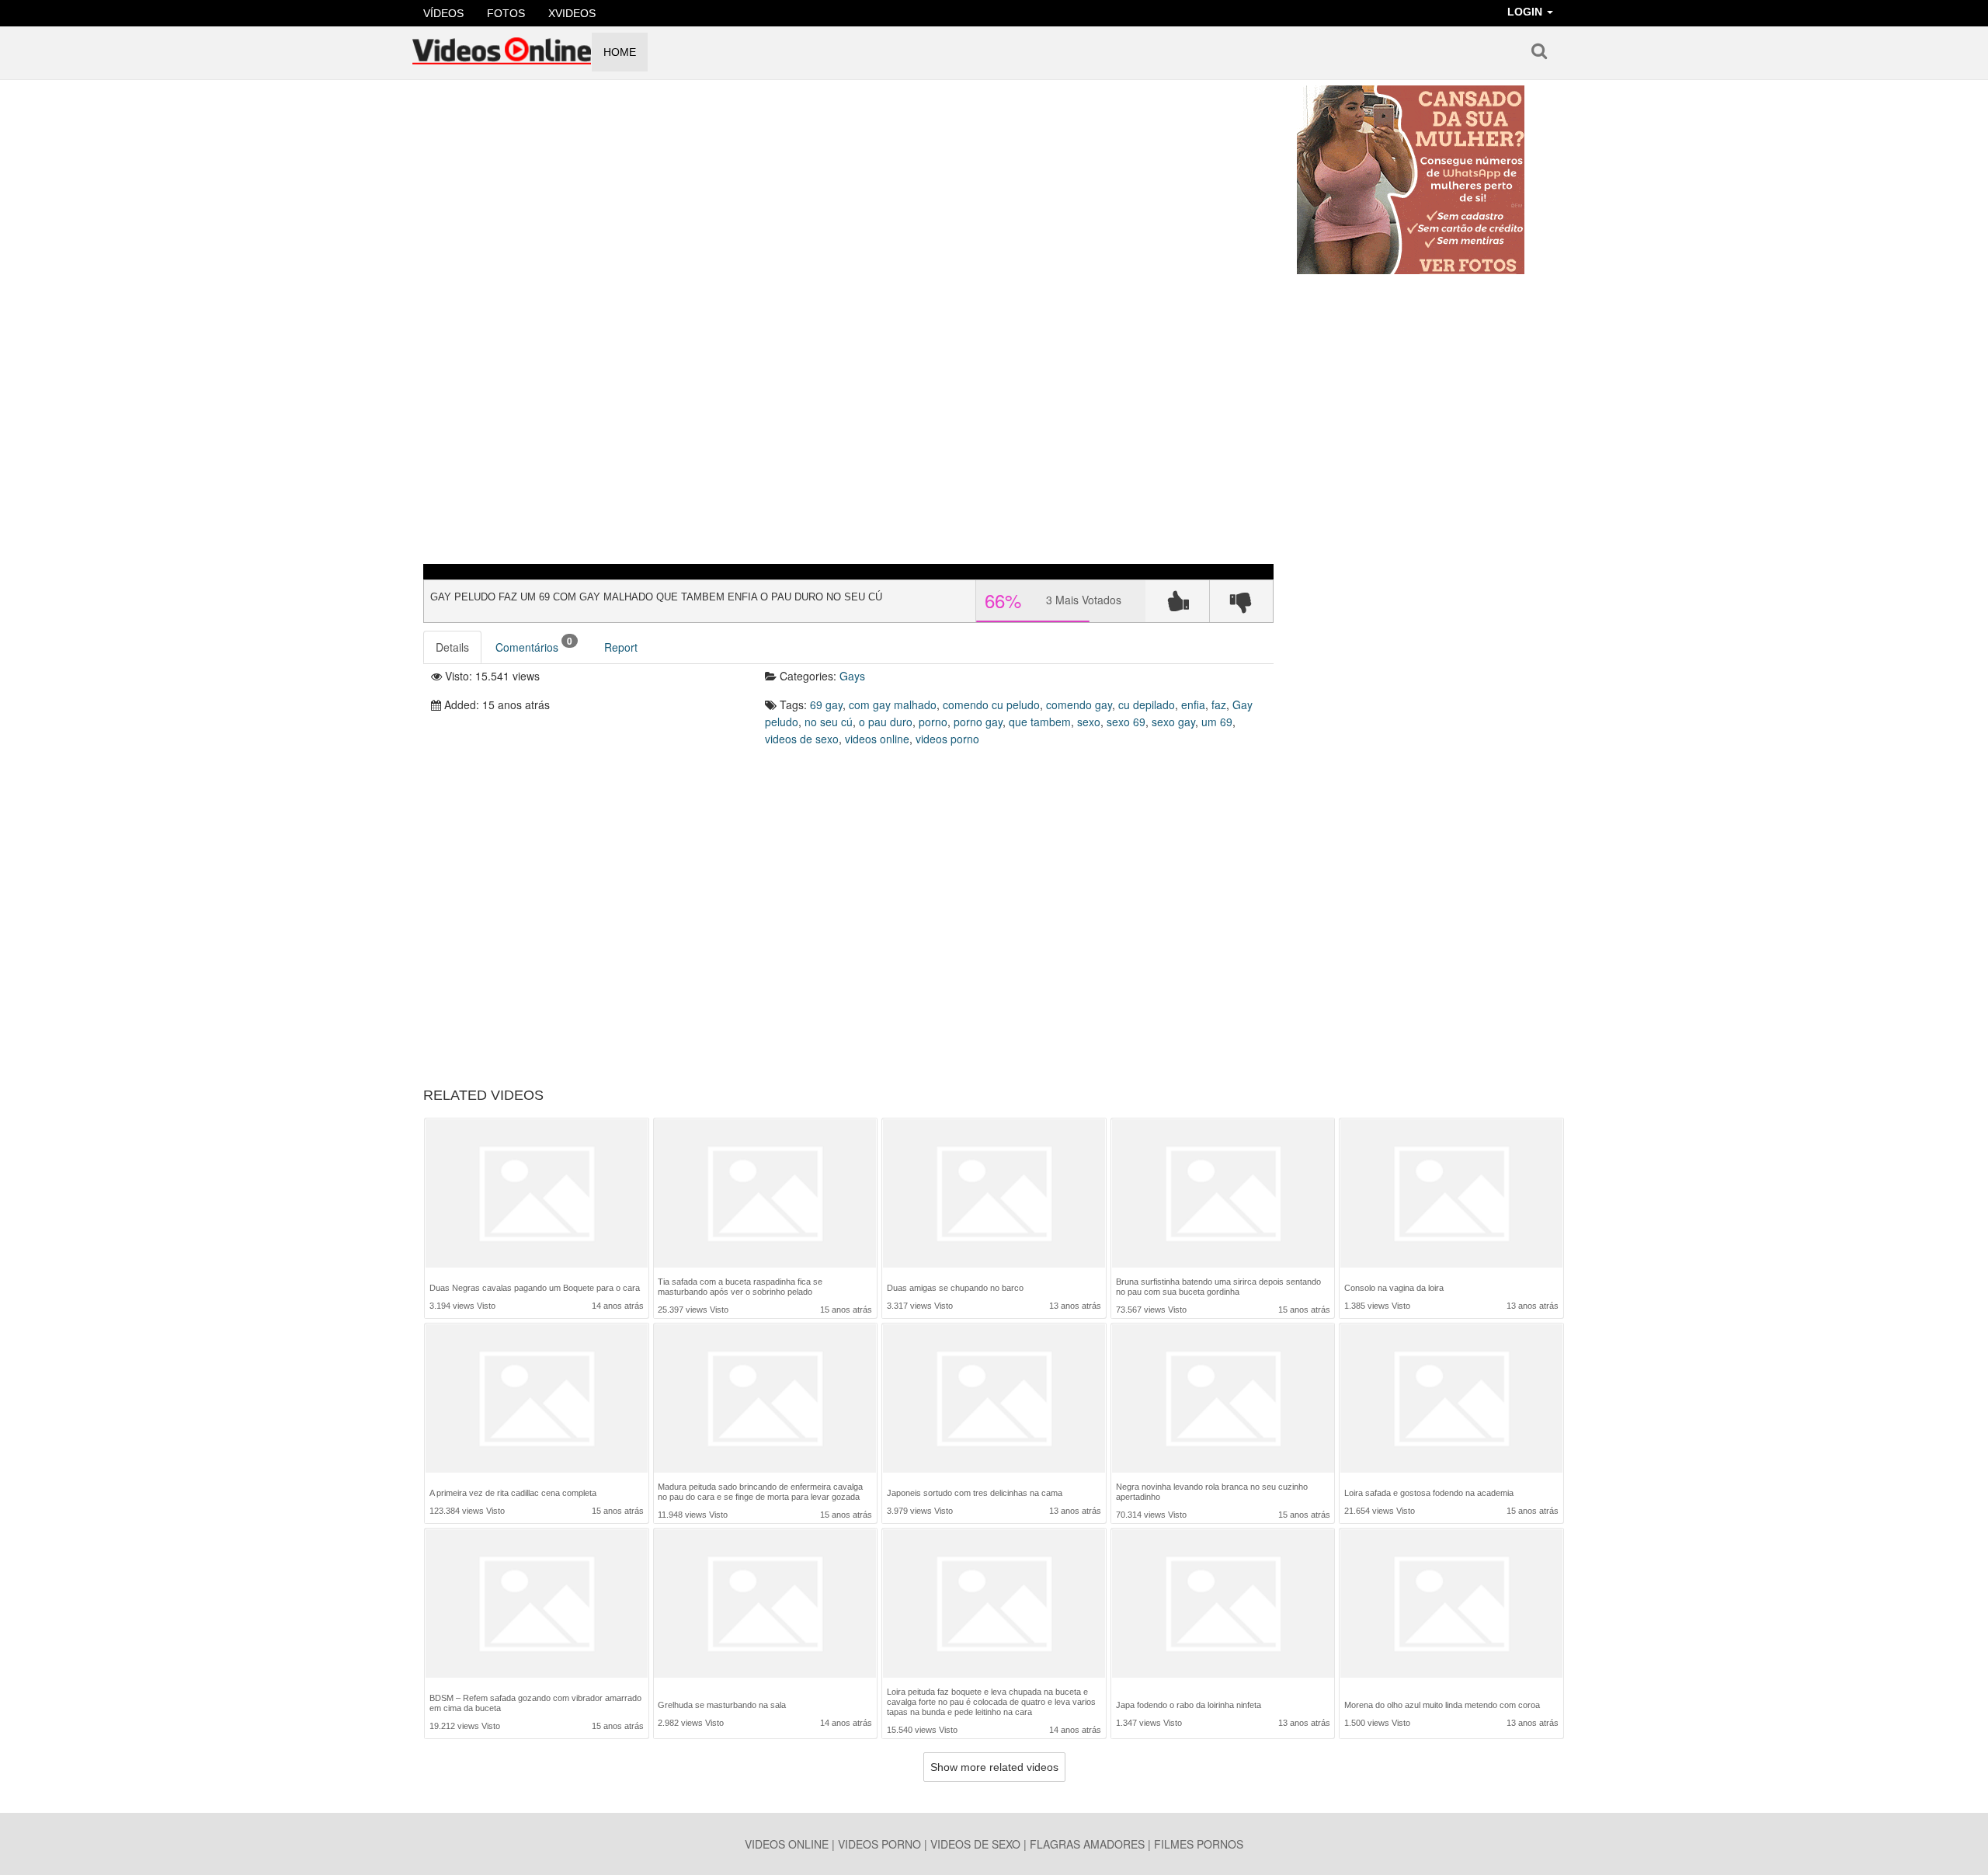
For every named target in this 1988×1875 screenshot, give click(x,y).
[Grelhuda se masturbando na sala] (765, 1607)
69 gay (826, 704)
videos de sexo (802, 739)
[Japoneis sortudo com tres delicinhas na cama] (994, 1400)
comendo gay (1079, 704)
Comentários (534, 644)
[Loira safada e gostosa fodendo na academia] (1451, 1400)
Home (620, 52)
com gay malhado (893, 704)
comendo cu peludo (991, 704)
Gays (852, 676)
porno (933, 722)
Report (621, 647)
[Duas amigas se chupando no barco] (994, 1195)
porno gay (978, 722)
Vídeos (443, 13)
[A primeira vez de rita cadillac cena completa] (537, 1400)
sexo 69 (1126, 722)
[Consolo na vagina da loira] (1451, 1195)
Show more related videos (994, 1767)
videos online (877, 739)
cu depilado (1147, 704)
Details (452, 647)
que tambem (1040, 722)
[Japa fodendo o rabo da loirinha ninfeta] (1223, 1607)
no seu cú (829, 722)
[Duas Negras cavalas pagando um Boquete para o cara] (537, 1195)
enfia (1193, 704)
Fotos (506, 13)
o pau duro (886, 722)
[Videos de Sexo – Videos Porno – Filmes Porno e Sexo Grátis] (502, 46)
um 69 (1217, 722)
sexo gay (1173, 722)
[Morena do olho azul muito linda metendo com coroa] (1451, 1607)
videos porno (947, 739)
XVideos (572, 13)
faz (1219, 704)
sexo (1089, 722)
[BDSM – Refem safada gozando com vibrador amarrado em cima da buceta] (537, 1605)
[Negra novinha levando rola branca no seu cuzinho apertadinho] (1223, 1398)
